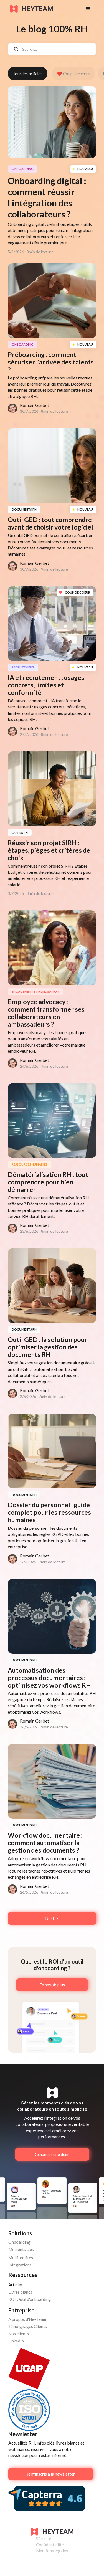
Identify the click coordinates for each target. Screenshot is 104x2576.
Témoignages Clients (28, 2326)
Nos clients (19, 2334)
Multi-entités (21, 2258)
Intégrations (20, 2265)
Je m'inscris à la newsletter (51, 2474)
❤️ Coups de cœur (73, 74)
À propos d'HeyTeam (27, 2319)
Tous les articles (28, 74)
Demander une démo (52, 2154)
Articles (16, 2285)
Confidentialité (50, 2545)
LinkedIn (16, 2341)
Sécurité (44, 2539)
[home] (42, 9)
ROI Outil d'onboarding (30, 2299)
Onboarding (19, 2242)
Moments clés (21, 2249)
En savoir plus (52, 1985)
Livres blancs (20, 2292)
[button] (88, 9)
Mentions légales (52, 2551)
